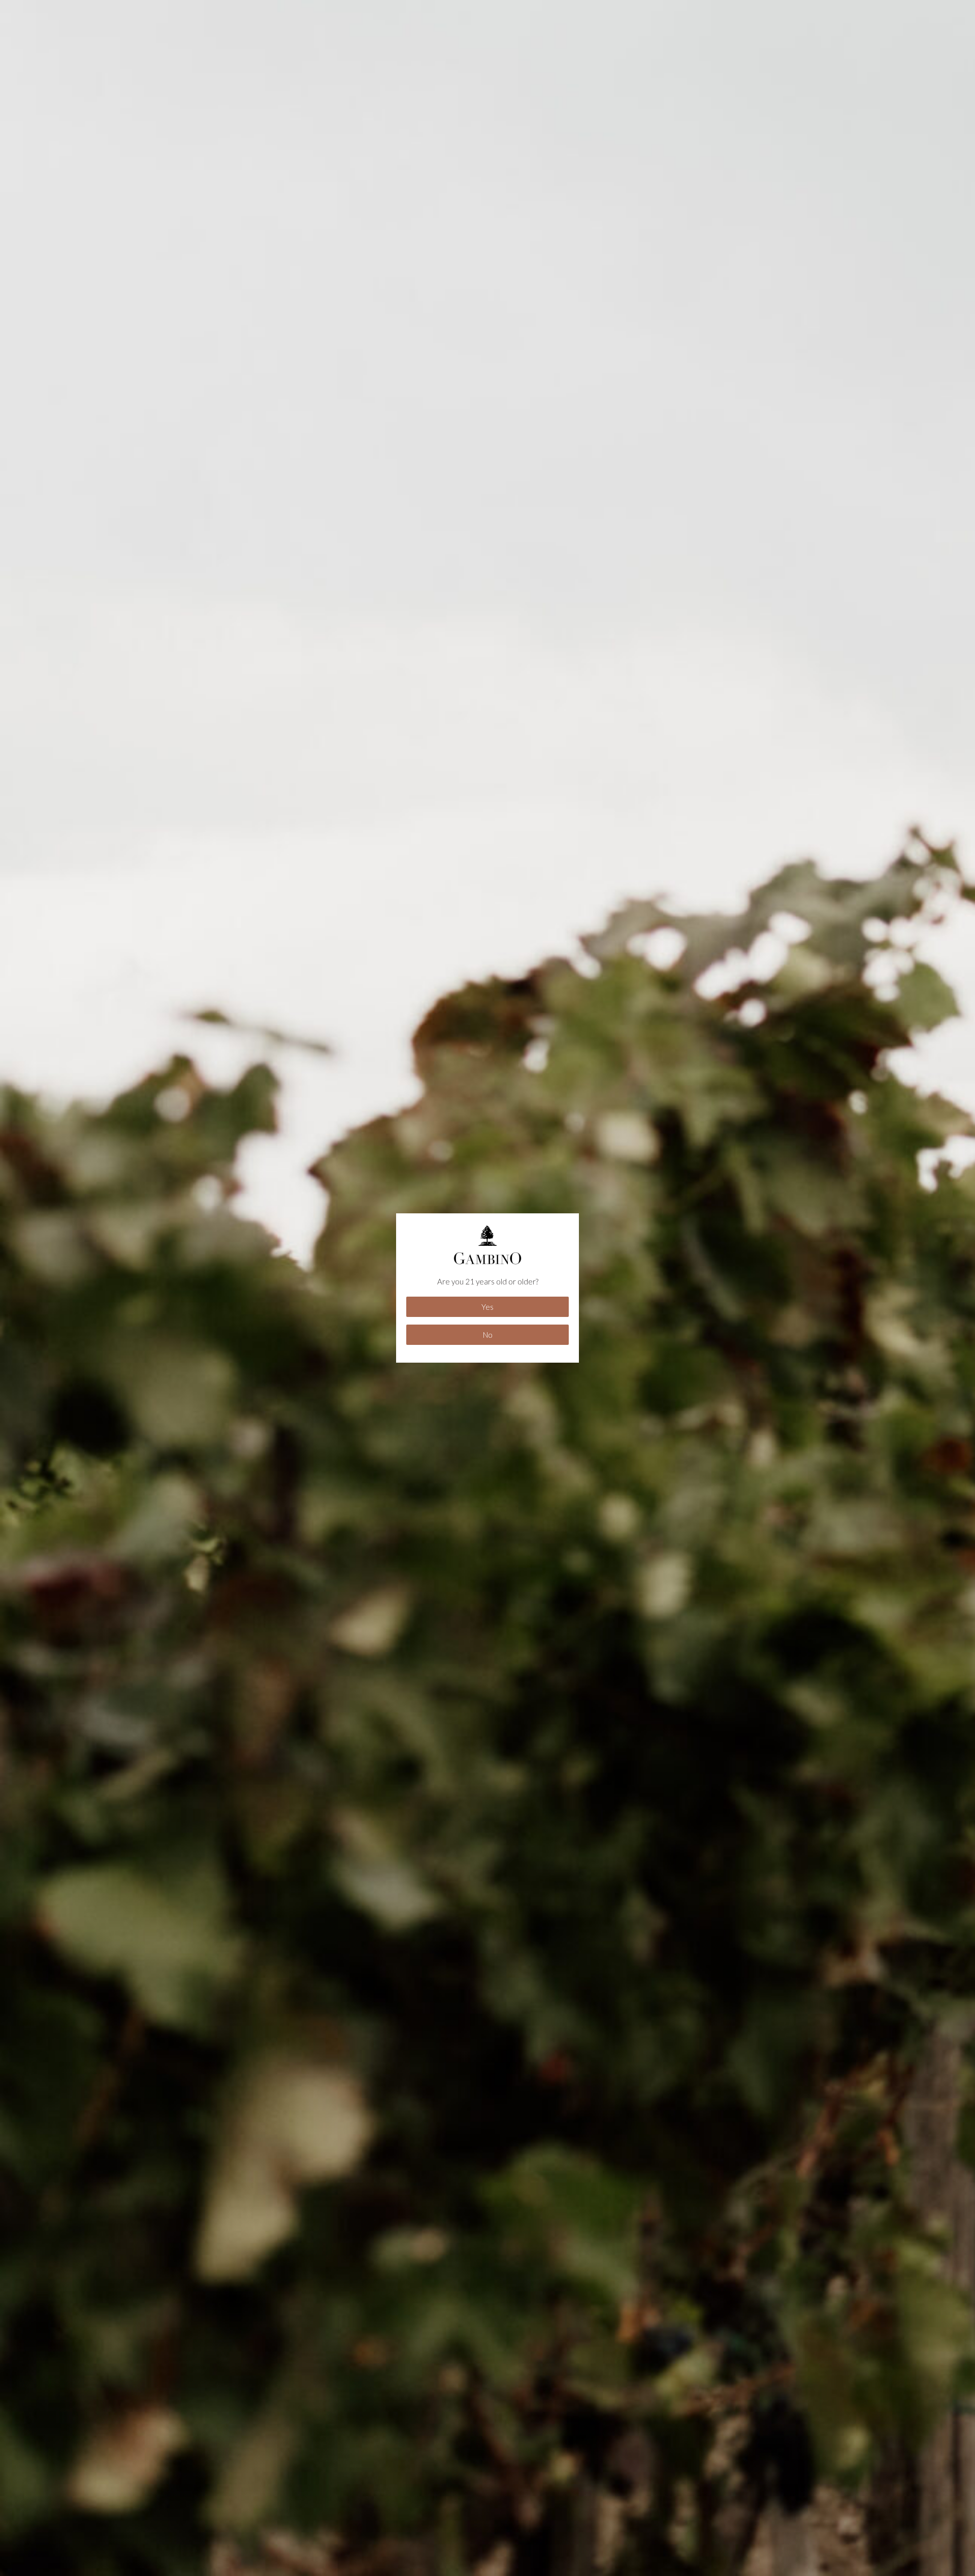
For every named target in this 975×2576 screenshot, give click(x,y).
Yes (487, 1307)
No (488, 1335)
